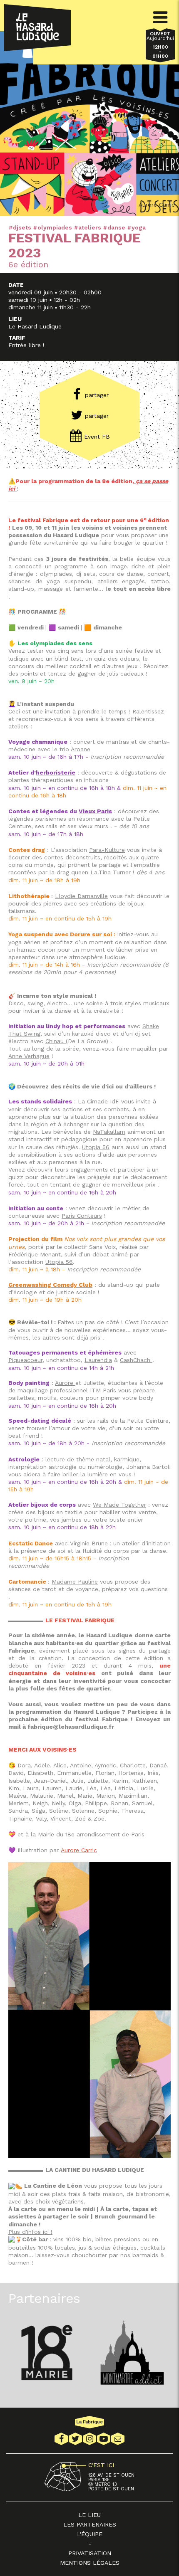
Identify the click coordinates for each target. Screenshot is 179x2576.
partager (97, 395)
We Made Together (119, 1505)
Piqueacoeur (25, 1360)
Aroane (81, 749)
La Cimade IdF (98, 1101)
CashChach (136, 1360)
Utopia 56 (96, 1147)
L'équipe (90, 2534)
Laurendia (98, 1360)
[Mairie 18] (47, 2353)
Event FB (97, 437)
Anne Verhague (29, 1056)
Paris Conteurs (82, 1216)
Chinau (56, 1041)
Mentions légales (90, 2563)
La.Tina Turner (111, 872)
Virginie (80, 1543)
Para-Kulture (107, 850)
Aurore (65, 1383)
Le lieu (89, 2515)
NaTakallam (109, 1132)
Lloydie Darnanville (81, 896)
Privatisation (90, 2553)
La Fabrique (89, 2422)
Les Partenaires (90, 2524)
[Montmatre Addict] (132, 2353)
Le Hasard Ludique (37, 28)
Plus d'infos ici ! (30, 2232)
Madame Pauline (75, 1582)
